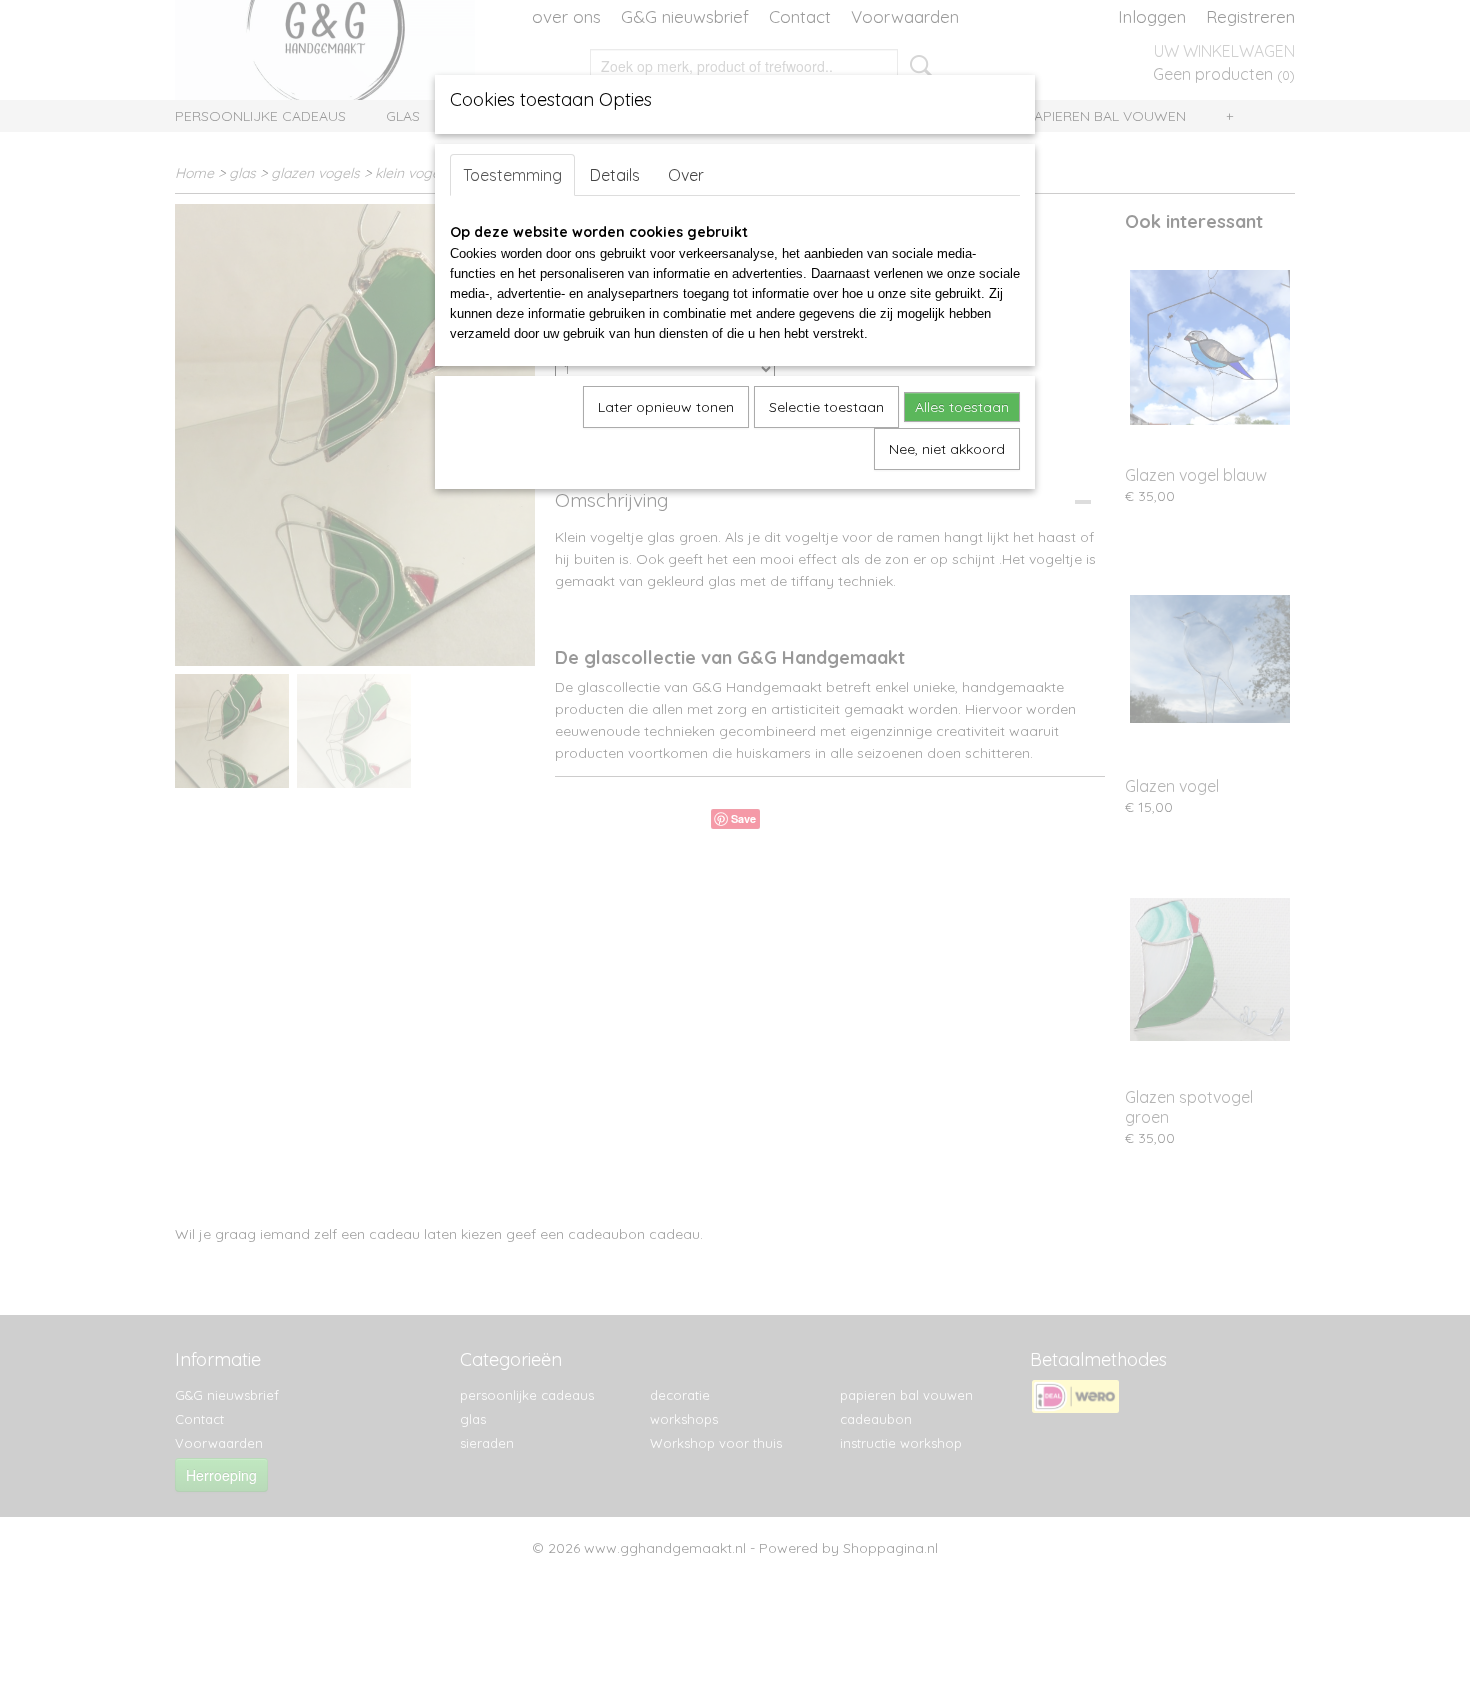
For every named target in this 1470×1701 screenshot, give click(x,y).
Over (686, 175)
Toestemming (512, 175)
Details (615, 175)
